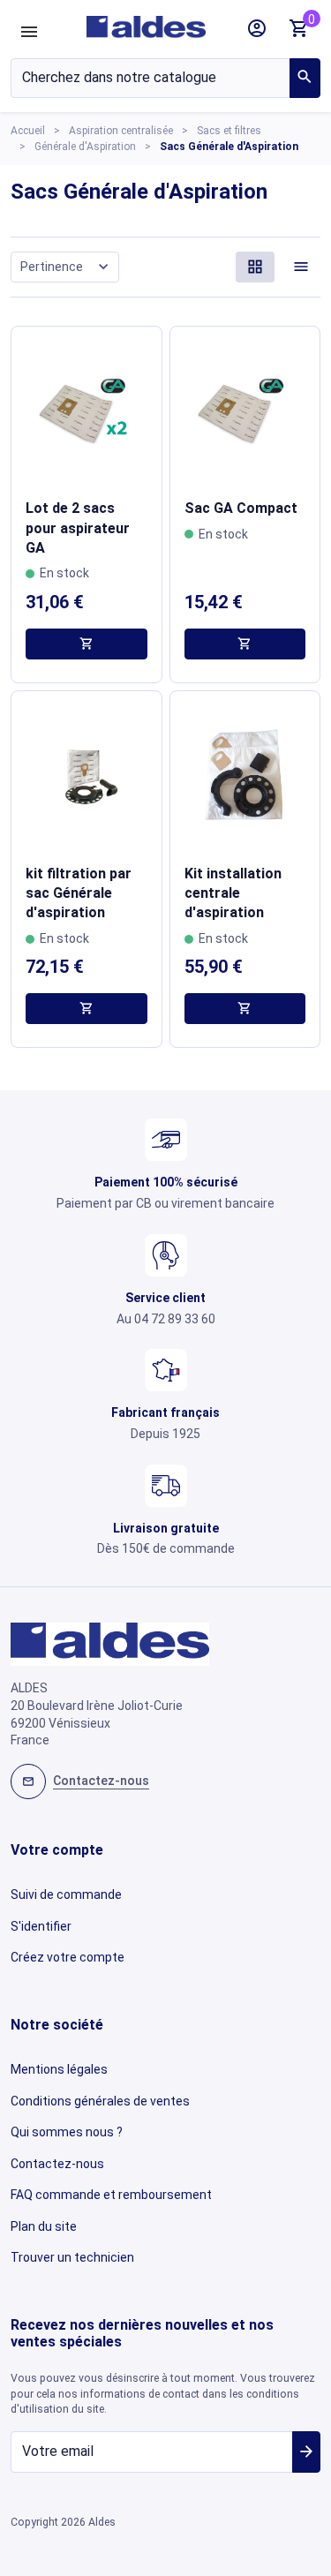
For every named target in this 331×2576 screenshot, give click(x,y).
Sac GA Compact (241, 508)
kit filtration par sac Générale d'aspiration (79, 893)
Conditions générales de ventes (100, 2101)
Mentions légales (59, 2069)
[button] (257, 28)
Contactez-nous (57, 2164)
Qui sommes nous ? (67, 2132)
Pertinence (67, 266)
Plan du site (44, 2226)
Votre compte (57, 1850)
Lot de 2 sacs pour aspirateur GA (78, 528)
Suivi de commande (66, 1894)
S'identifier (41, 1926)
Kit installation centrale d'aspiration (233, 893)
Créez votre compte (68, 1957)
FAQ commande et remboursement (111, 2195)
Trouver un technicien (72, 2257)
